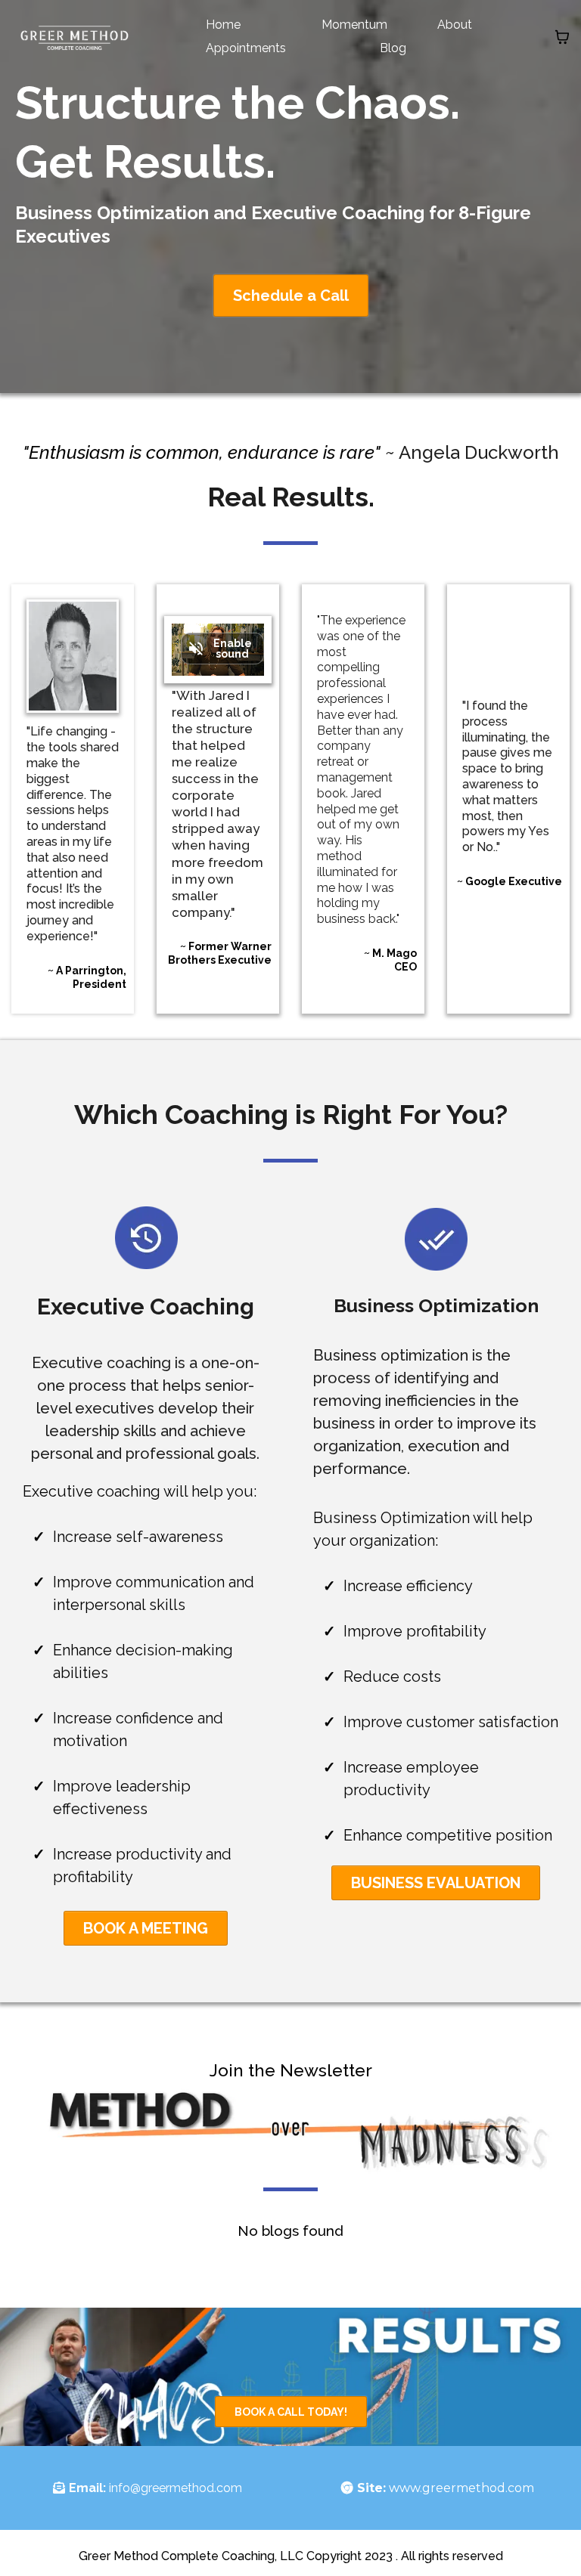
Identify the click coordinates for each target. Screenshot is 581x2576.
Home (223, 25)
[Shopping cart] (562, 37)
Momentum (354, 25)
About (455, 25)
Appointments (246, 48)
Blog (393, 48)
